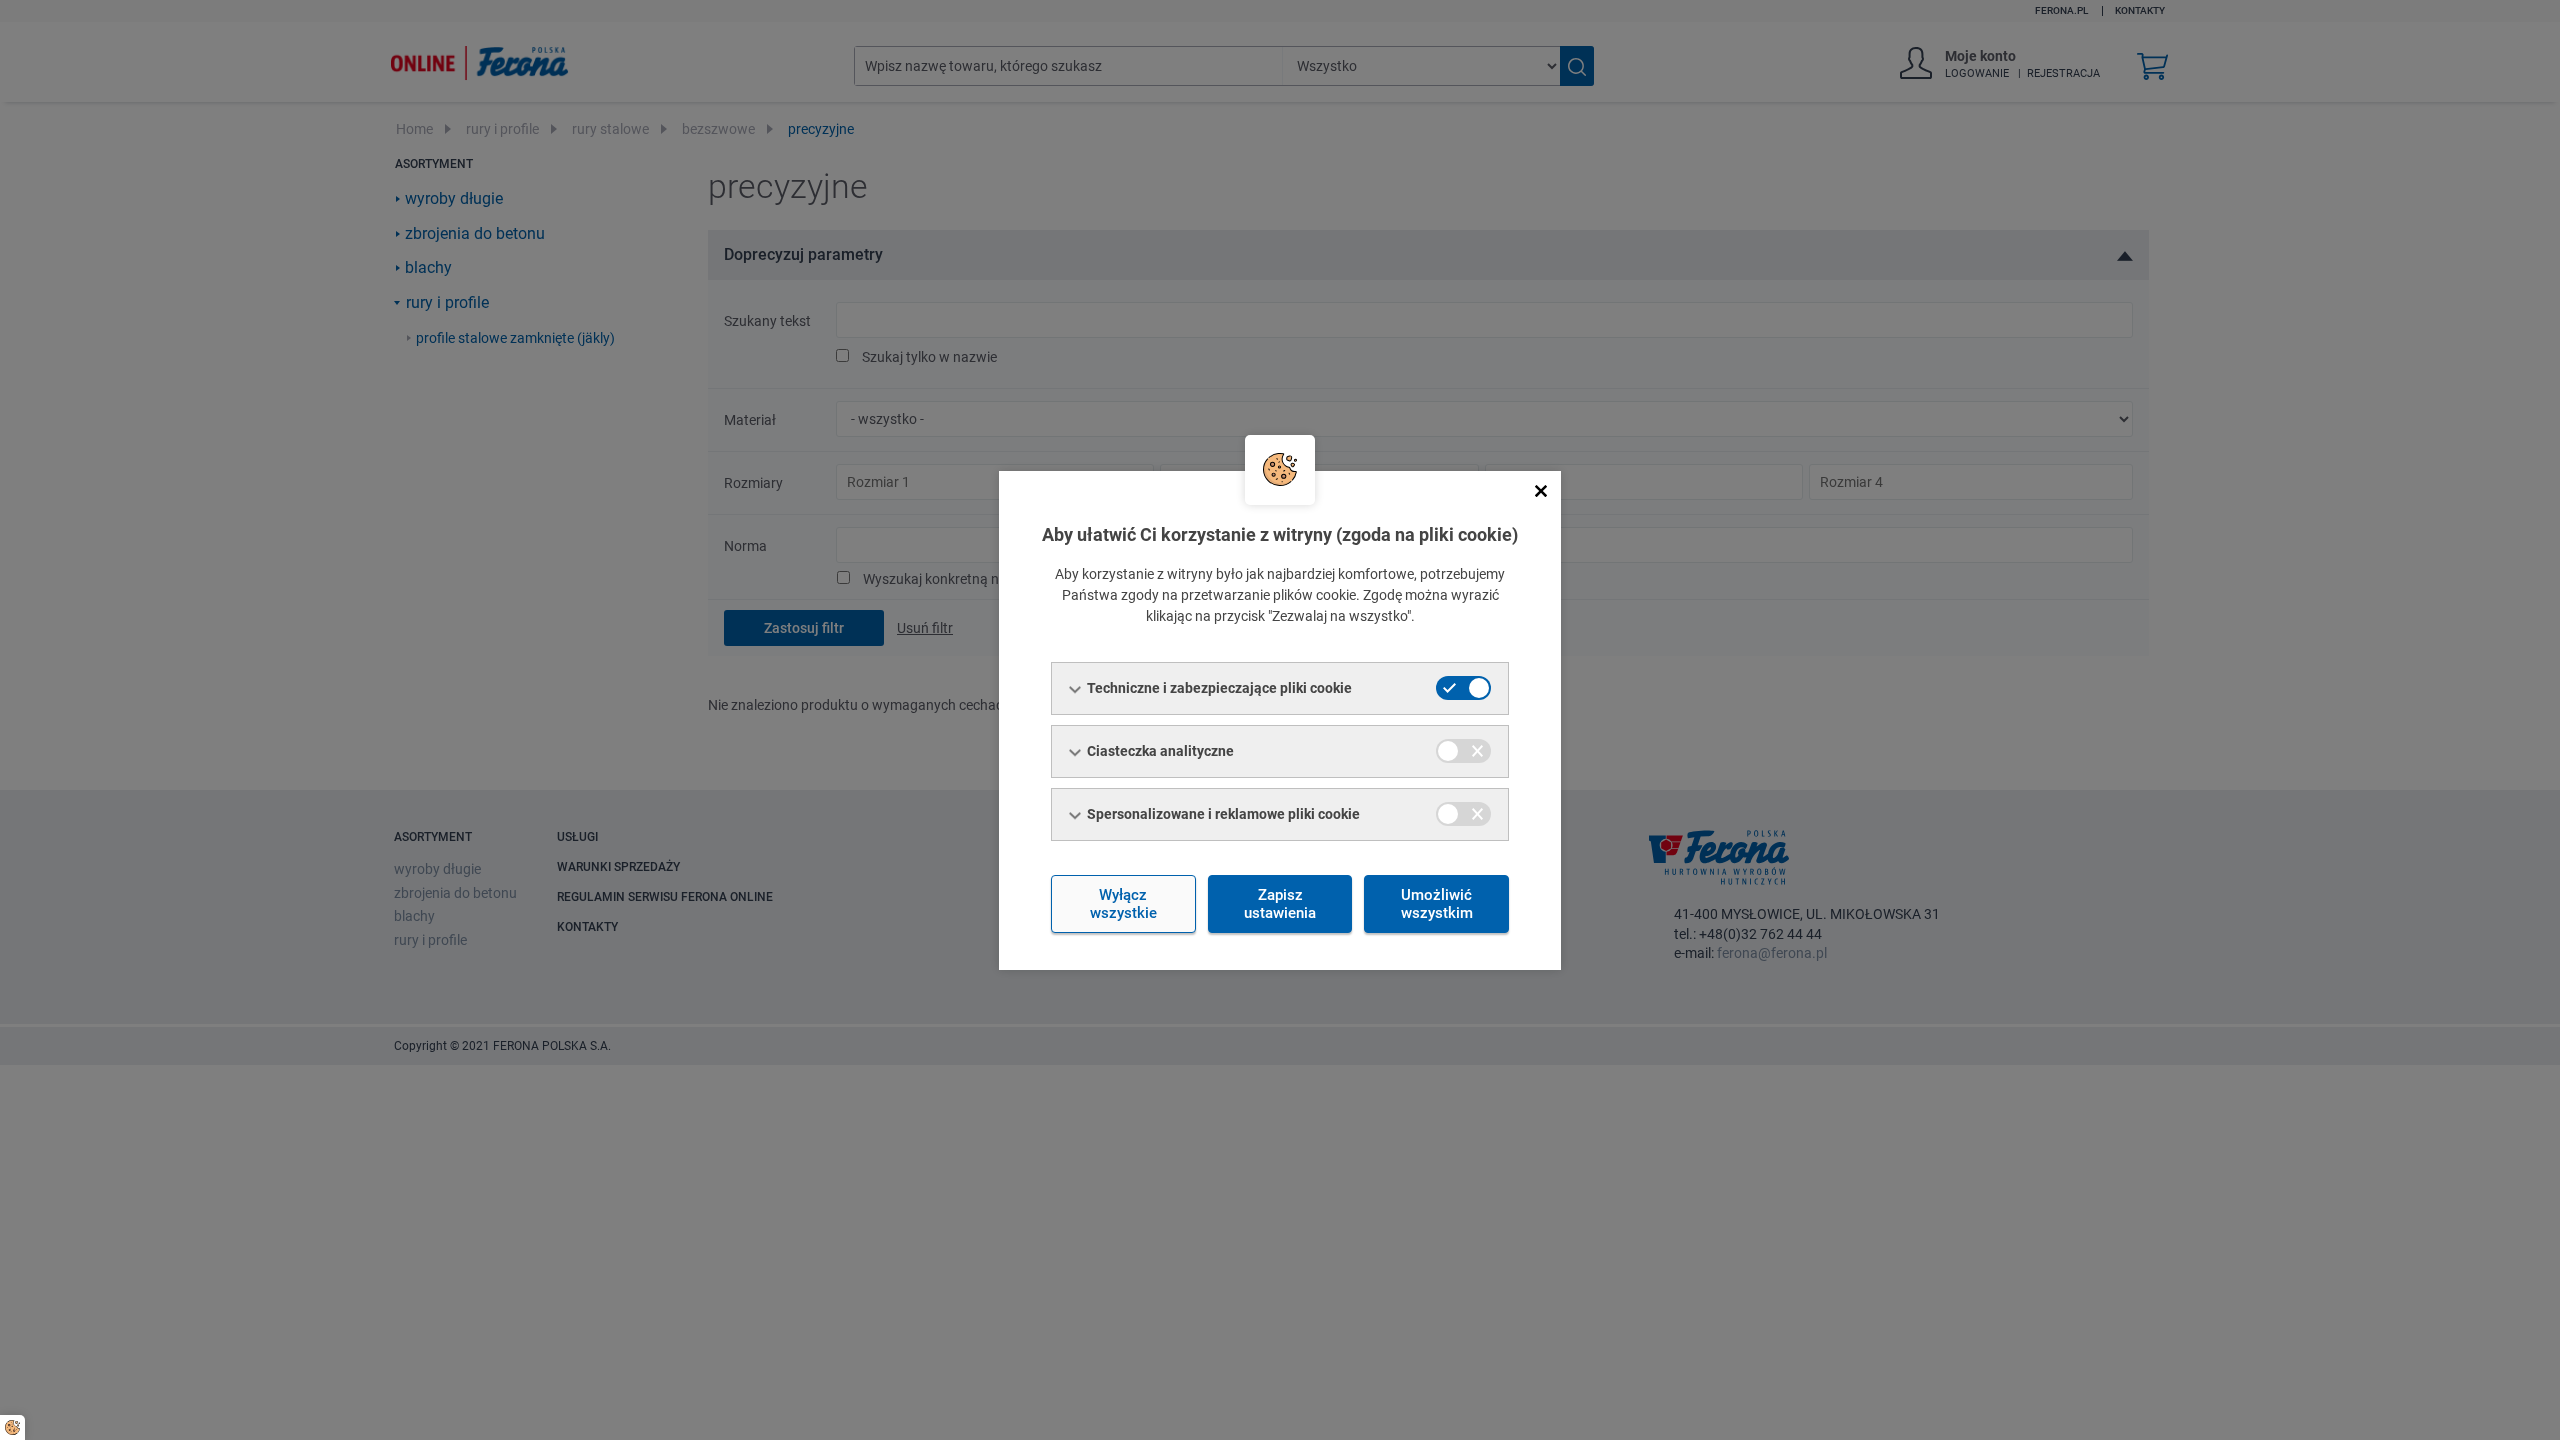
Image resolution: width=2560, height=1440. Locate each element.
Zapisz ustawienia (1280, 904)
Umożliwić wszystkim (1437, 904)
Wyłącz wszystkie (1123, 904)
